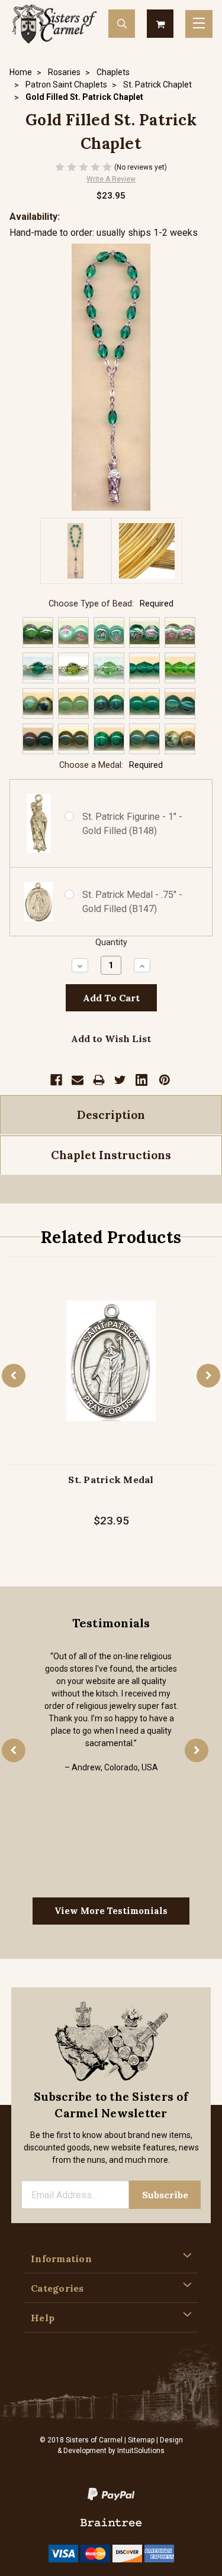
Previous (14, 1375)
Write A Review (111, 179)
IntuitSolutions (141, 2451)
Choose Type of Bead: (111, 604)
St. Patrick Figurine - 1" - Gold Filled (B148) (132, 824)
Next (208, 1375)
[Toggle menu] (199, 24)
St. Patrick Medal (111, 1480)
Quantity (111, 943)
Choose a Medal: (111, 765)
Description (111, 1115)
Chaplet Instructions (111, 1155)
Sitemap (141, 2440)
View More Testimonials (111, 1911)
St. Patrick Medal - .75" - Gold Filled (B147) (132, 902)
